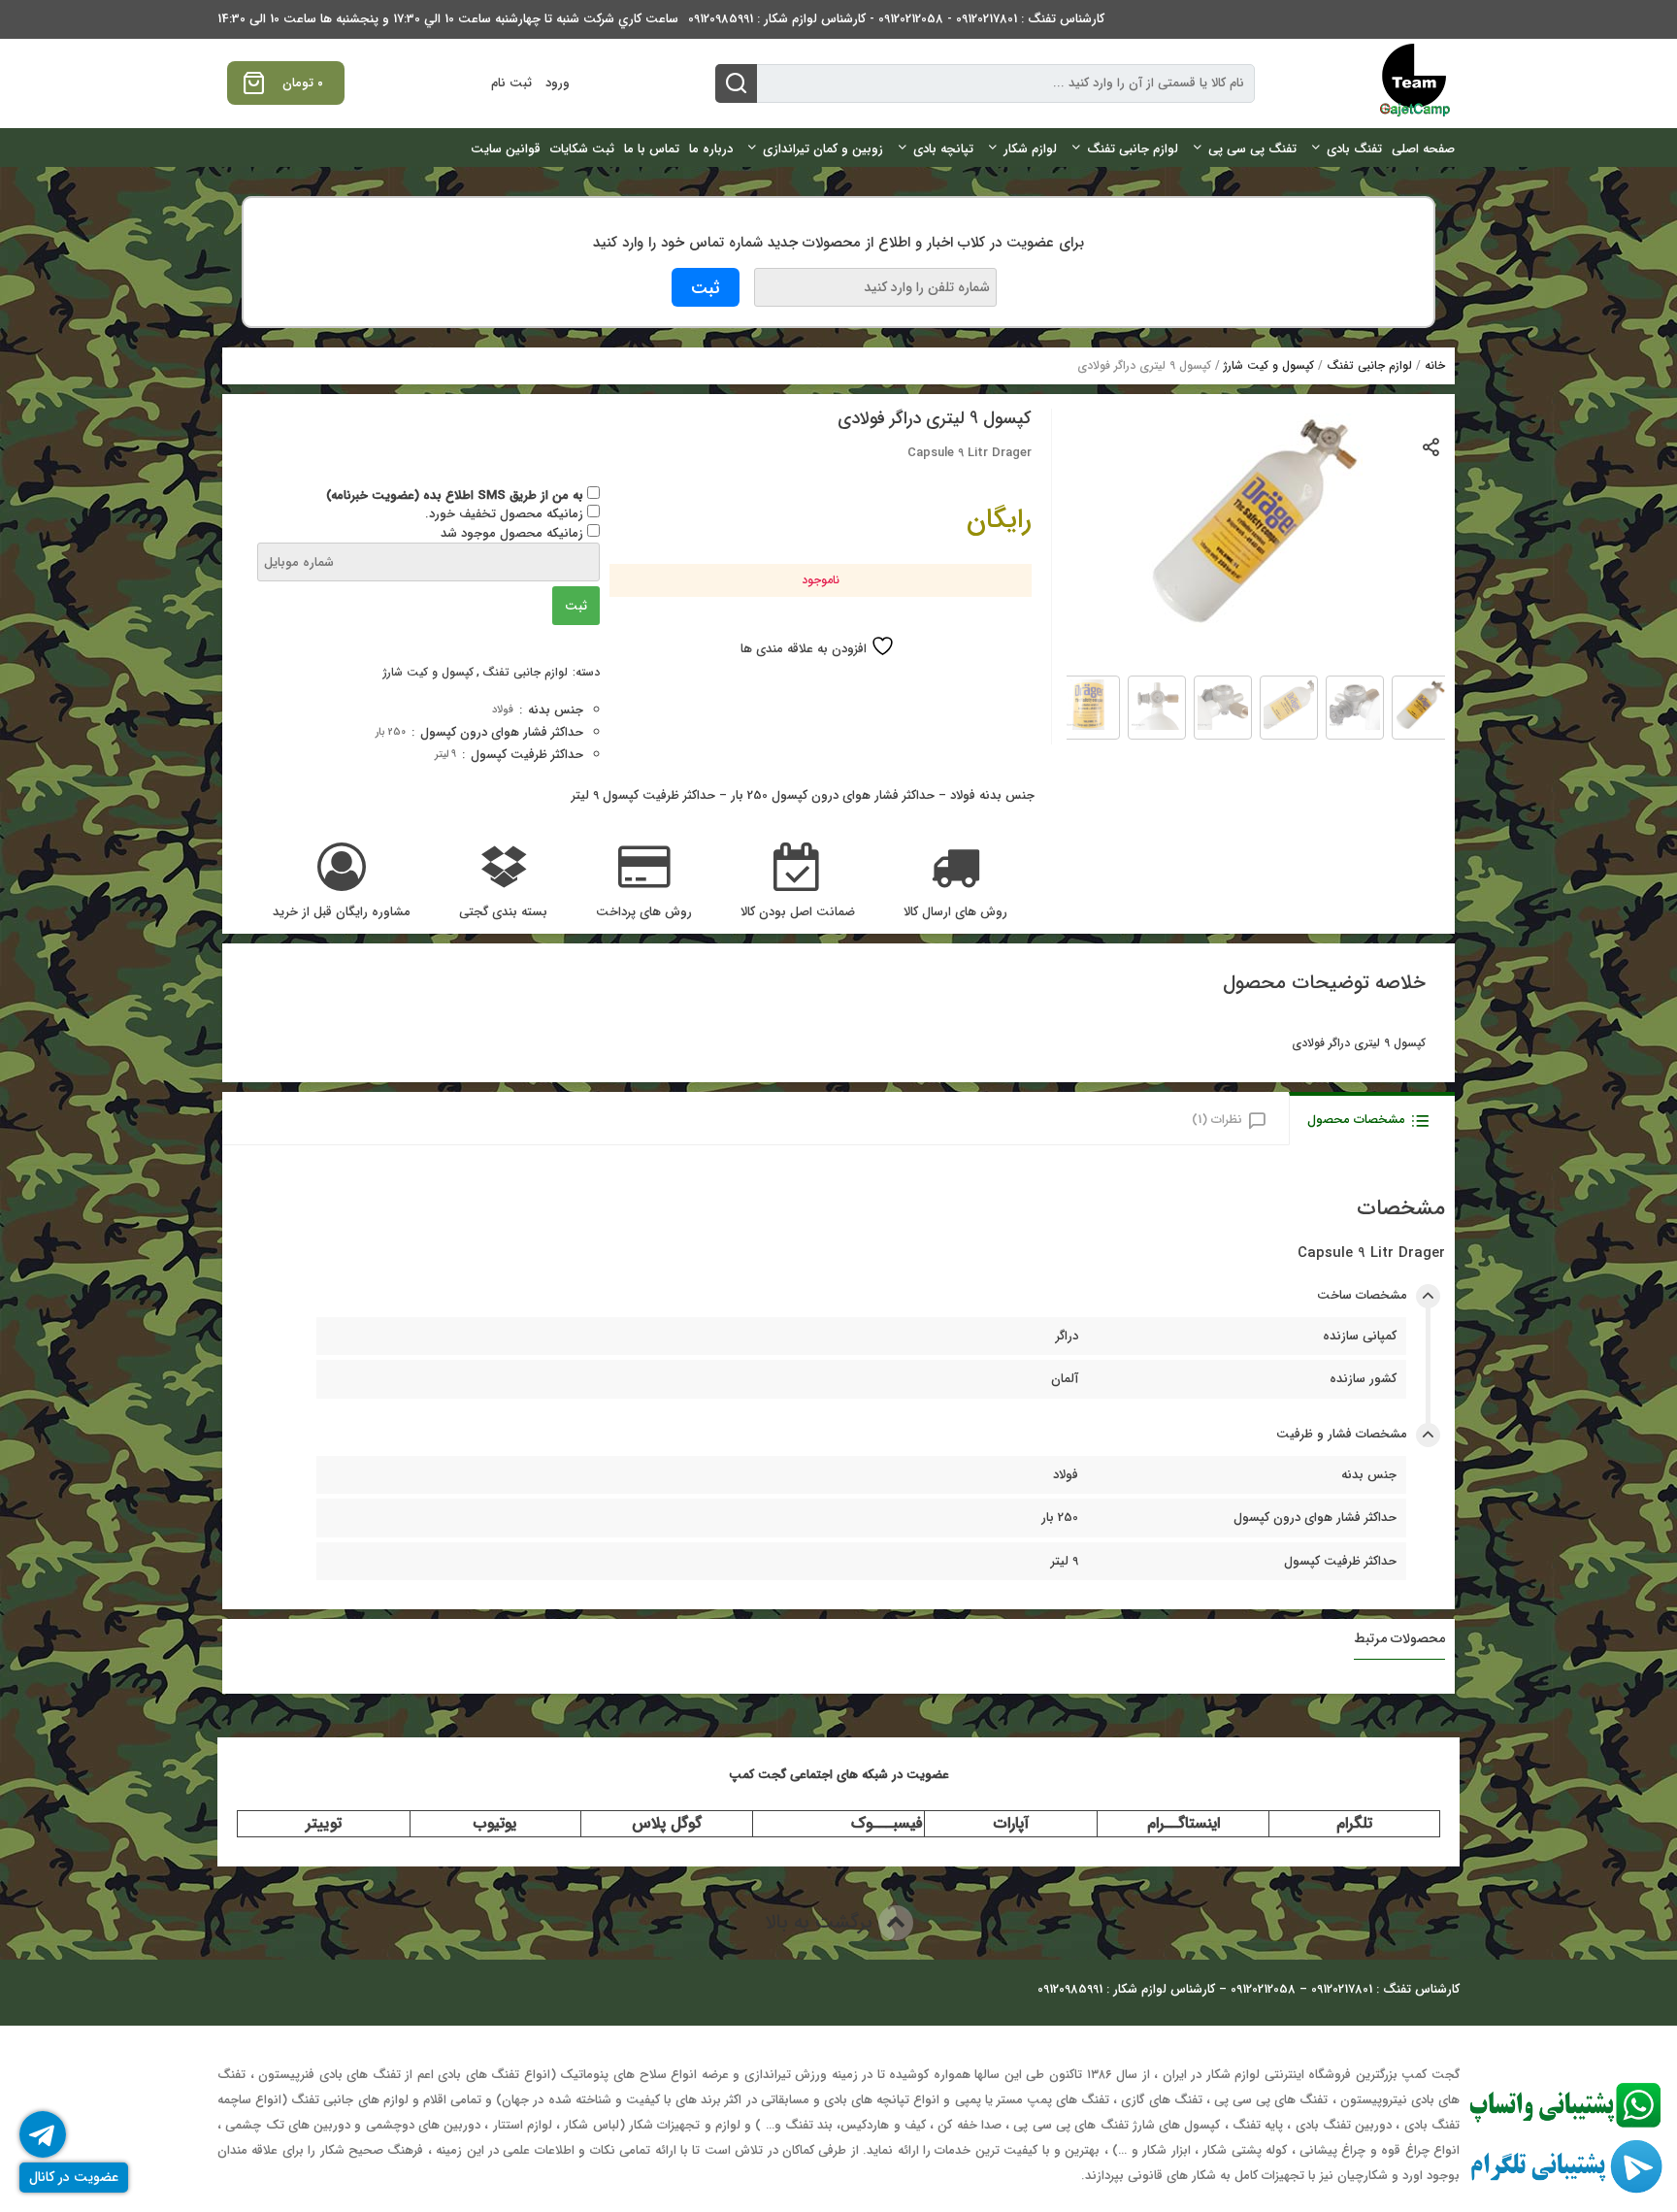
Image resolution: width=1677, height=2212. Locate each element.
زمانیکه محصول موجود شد (514, 533)
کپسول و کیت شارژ (1269, 365)
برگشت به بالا (822, 1922)
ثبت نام (511, 83)
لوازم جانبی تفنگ (1133, 149)
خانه (1435, 365)
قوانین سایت (506, 149)
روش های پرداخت (644, 912)
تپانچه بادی (943, 149)
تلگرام (1354, 1823)
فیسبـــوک (887, 1823)
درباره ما (711, 149)
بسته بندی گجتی (503, 912)
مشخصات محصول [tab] (1356, 1120)
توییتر (324, 1823)
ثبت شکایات (582, 149)
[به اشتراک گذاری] (1432, 446)
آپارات (1011, 1823)
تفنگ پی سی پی (1252, 149)
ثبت (576, 606)
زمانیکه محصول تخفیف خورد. (506, 514)
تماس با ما (652, 149)
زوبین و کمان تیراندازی (823, 149)
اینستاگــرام (1184, 1823)
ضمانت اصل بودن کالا (798, 912)
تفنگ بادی (1354, 149)
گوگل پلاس (667, 1823)
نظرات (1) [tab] (1217, 1120)
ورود (558, 83)
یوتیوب (495, 1823)
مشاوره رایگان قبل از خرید (342, 912)
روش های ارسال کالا (955, 912)
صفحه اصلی (1423, 149)
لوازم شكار (1030, 149)
